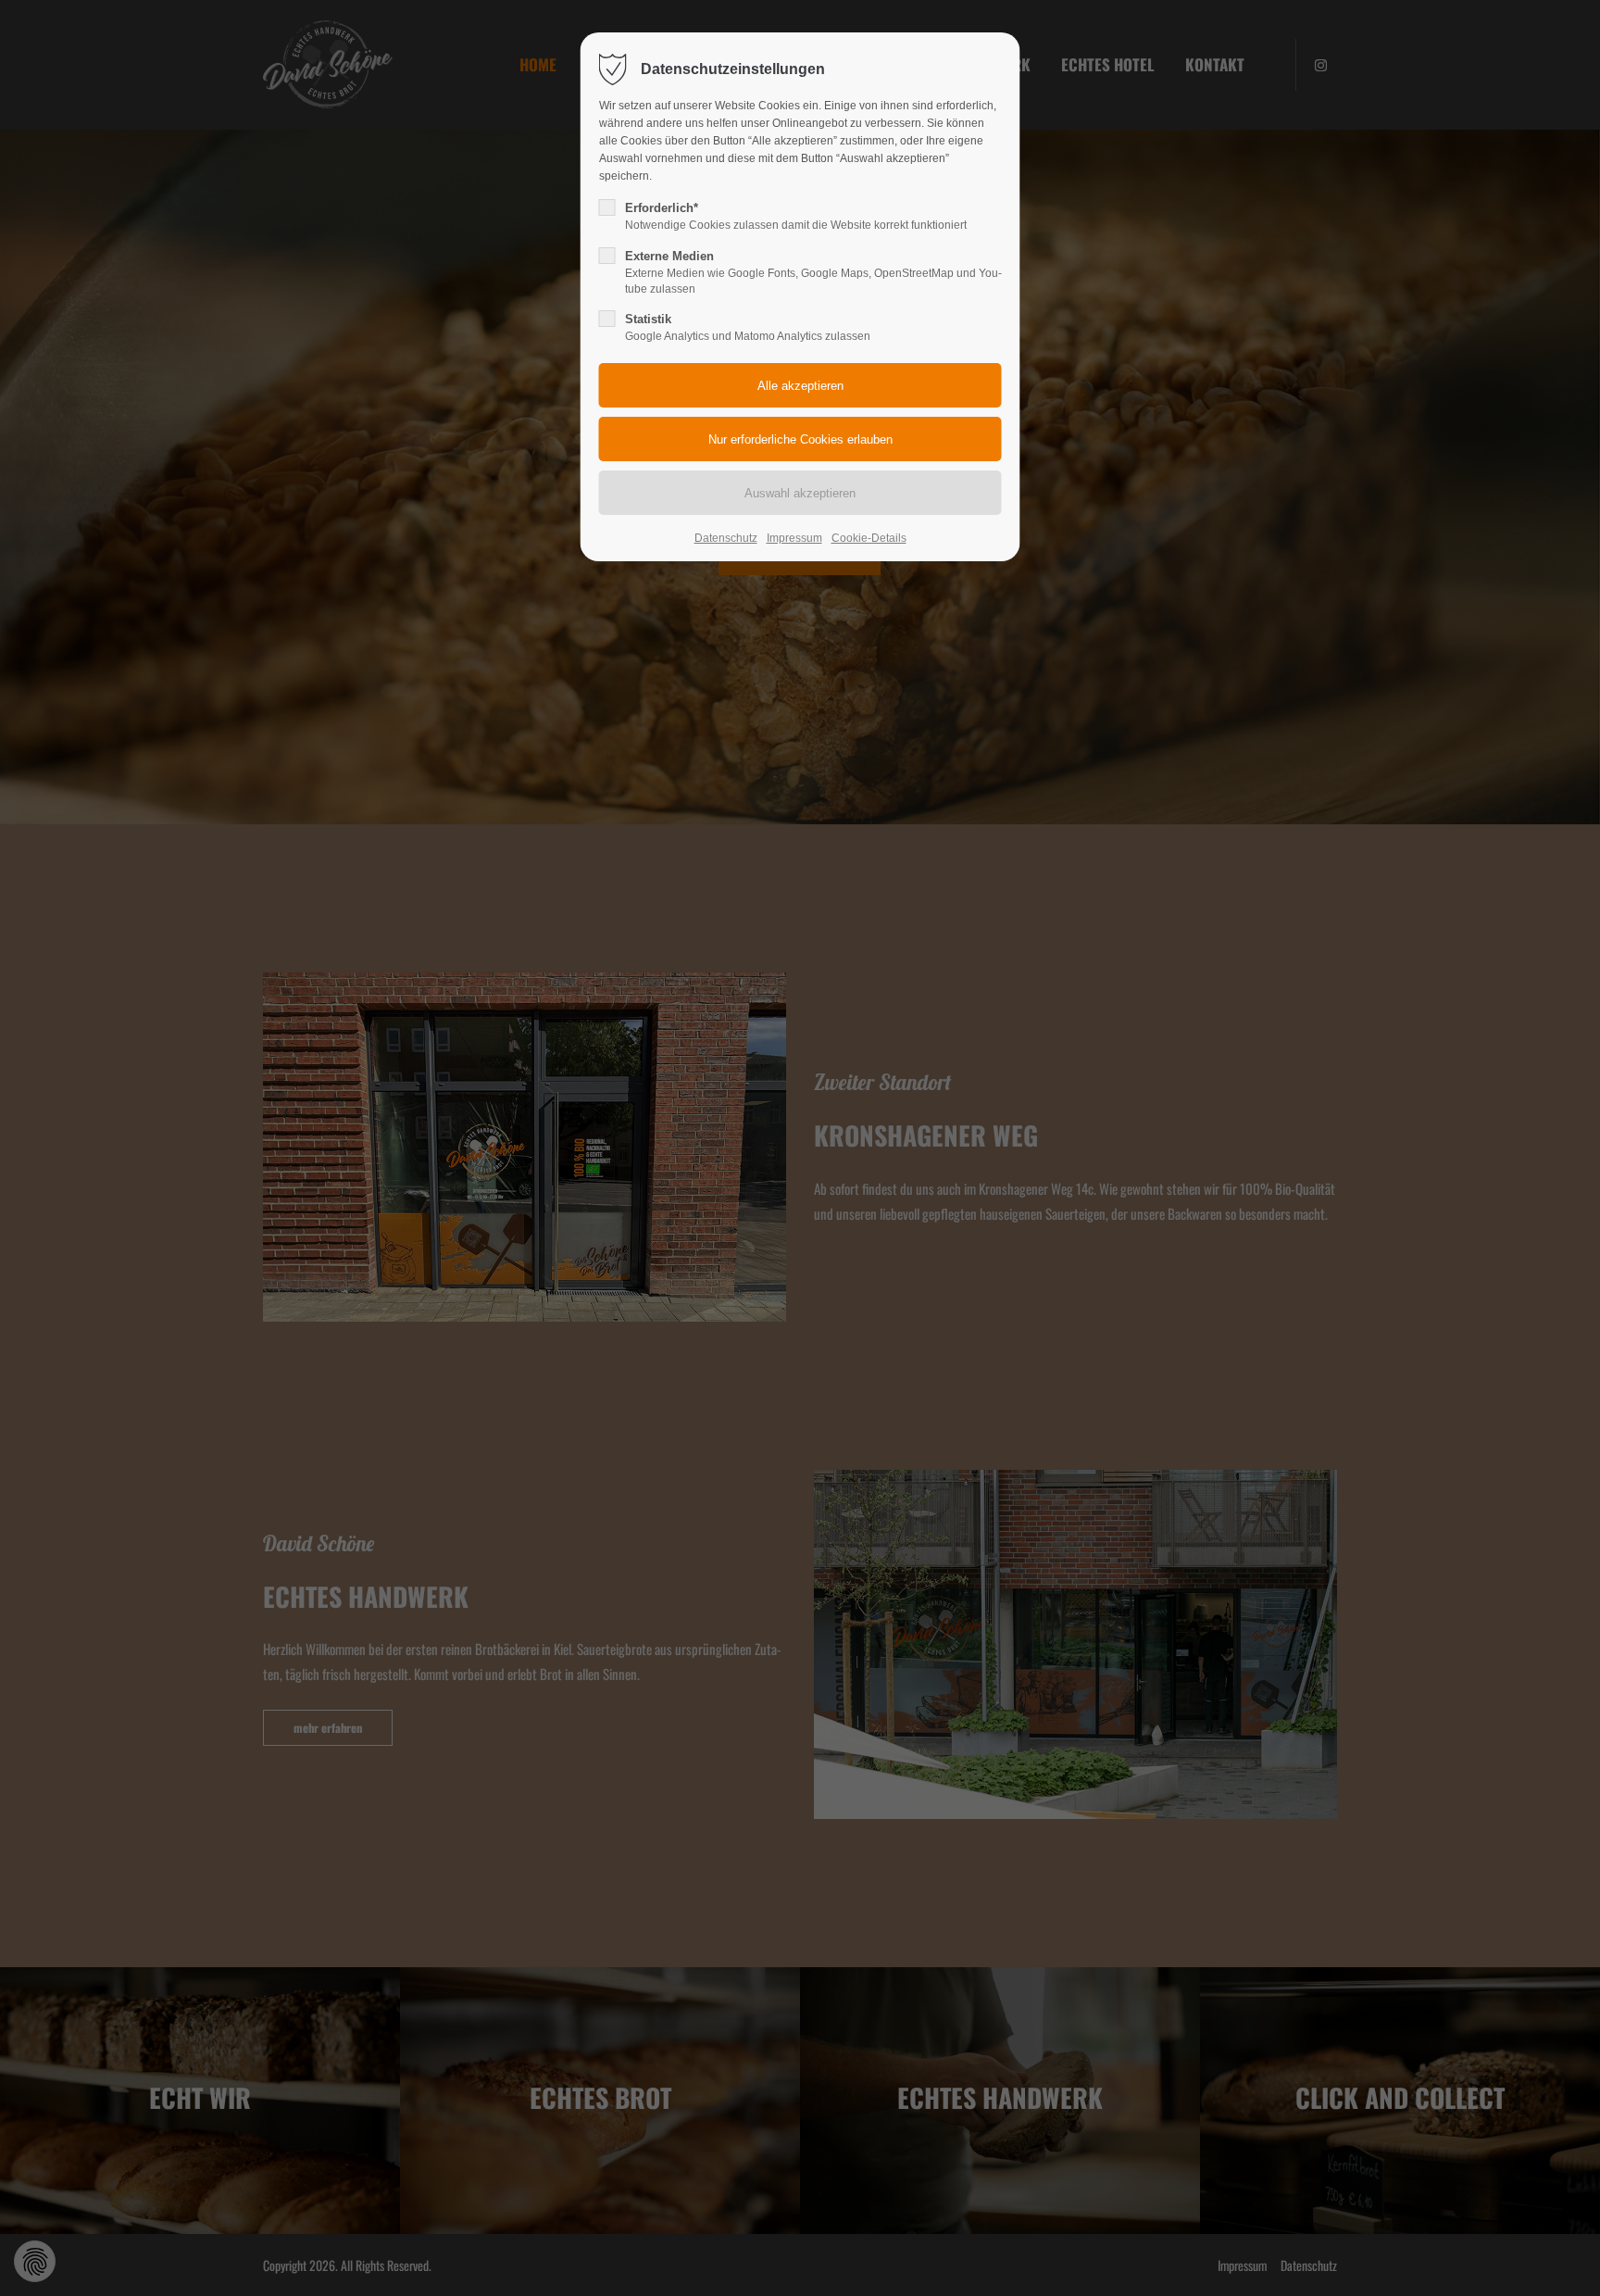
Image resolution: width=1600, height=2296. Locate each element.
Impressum (794, 538)
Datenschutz (726, 538)
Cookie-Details (869, 538)
